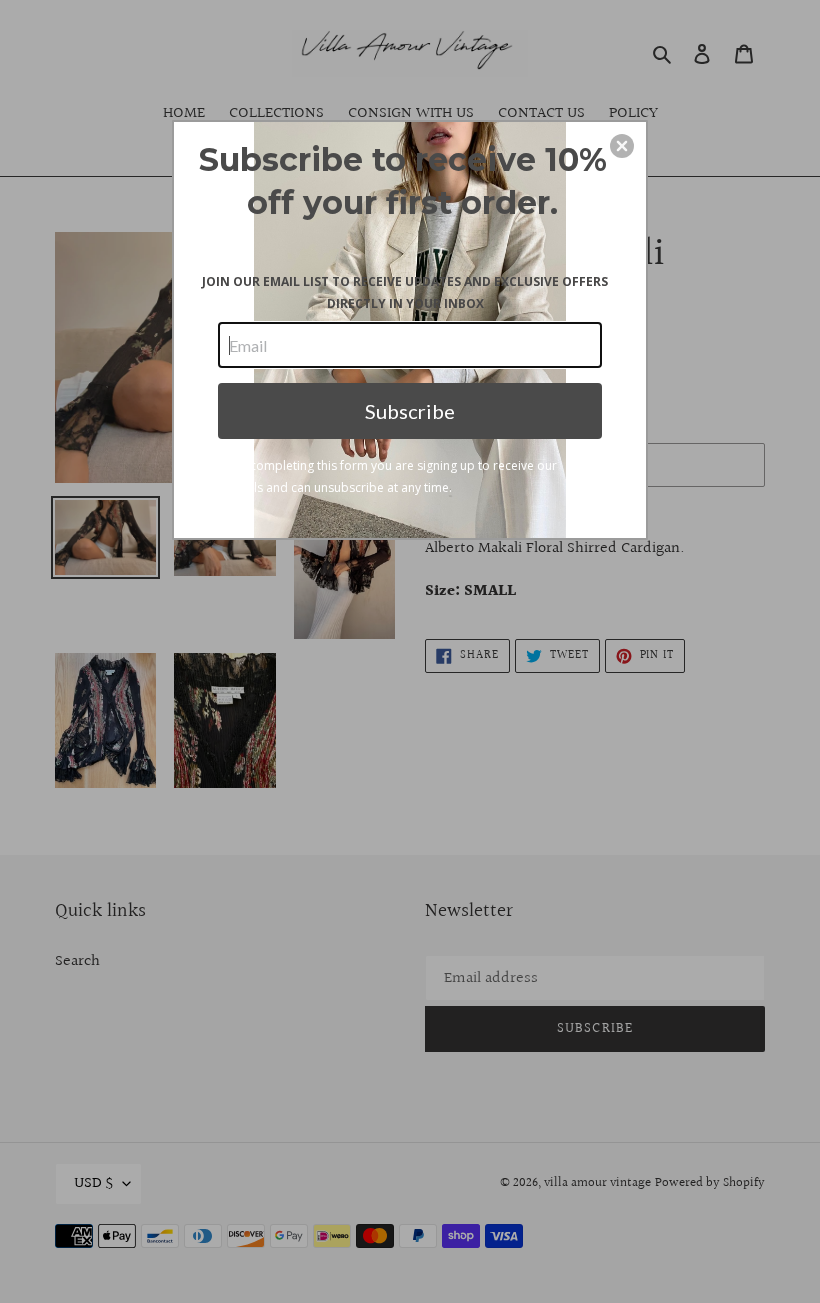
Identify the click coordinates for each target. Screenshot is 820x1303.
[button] (622, 146)
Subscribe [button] (410, 411)
